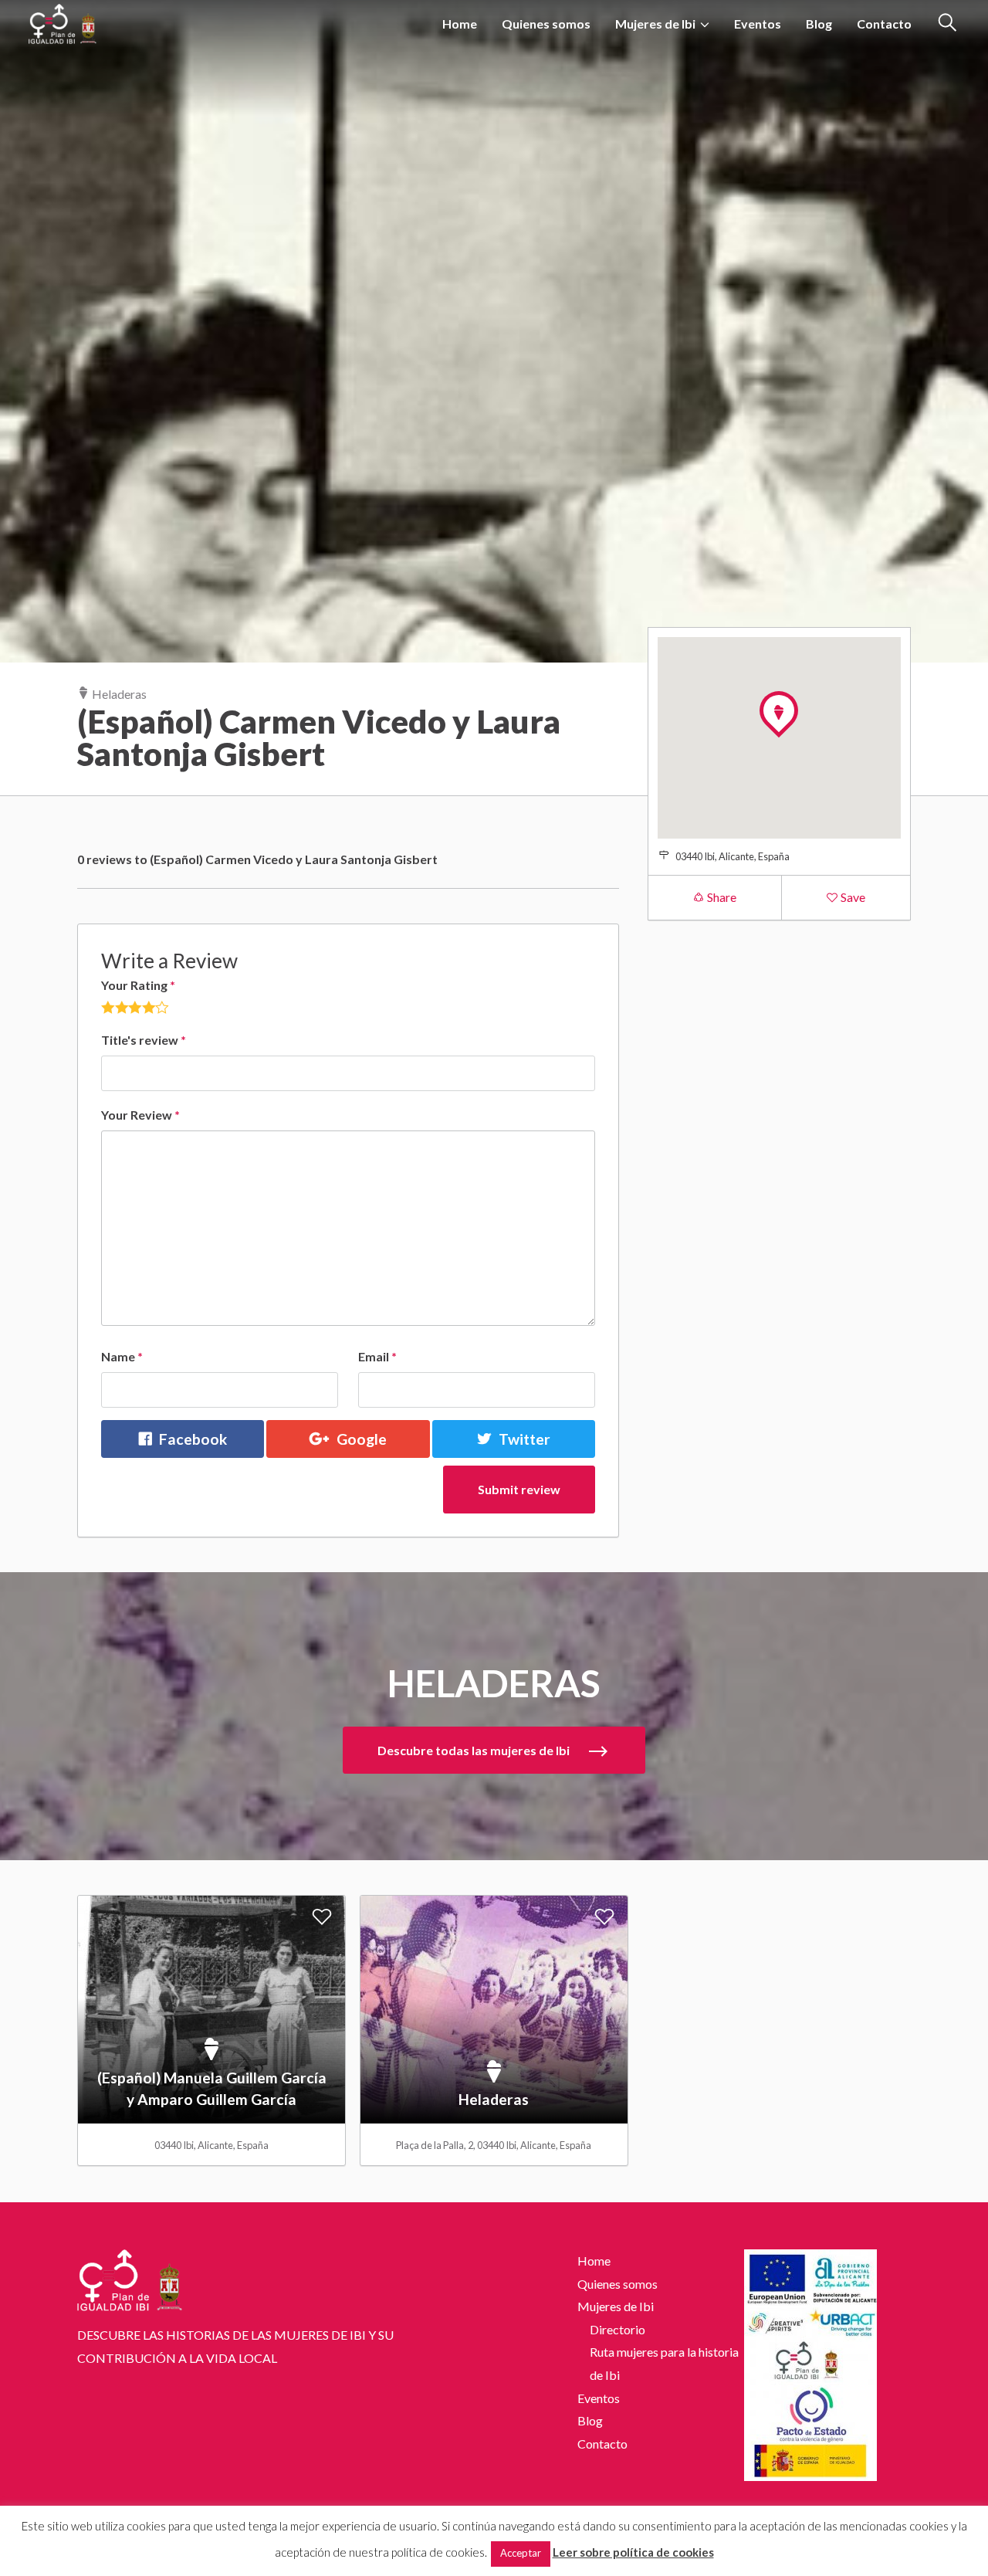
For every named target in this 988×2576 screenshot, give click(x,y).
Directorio (617, 2329)
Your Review (140, 1115)
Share (721, 897)
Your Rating (138, 985)
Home (460, 24)
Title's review (144, 1040)
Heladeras (118, 694)
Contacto (884, 24)
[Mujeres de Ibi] (63, 20)
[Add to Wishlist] (322, 1916)
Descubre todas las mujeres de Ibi (475, 1750)
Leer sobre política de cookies (633, 2552)
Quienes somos (546, 24)
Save (852, 897)
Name (122, 1356)
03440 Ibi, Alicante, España (733, 856)
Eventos (758, 24)
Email (377, 1356)
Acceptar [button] (521, 2553)
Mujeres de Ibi (655, 24)
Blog (819, 24)
